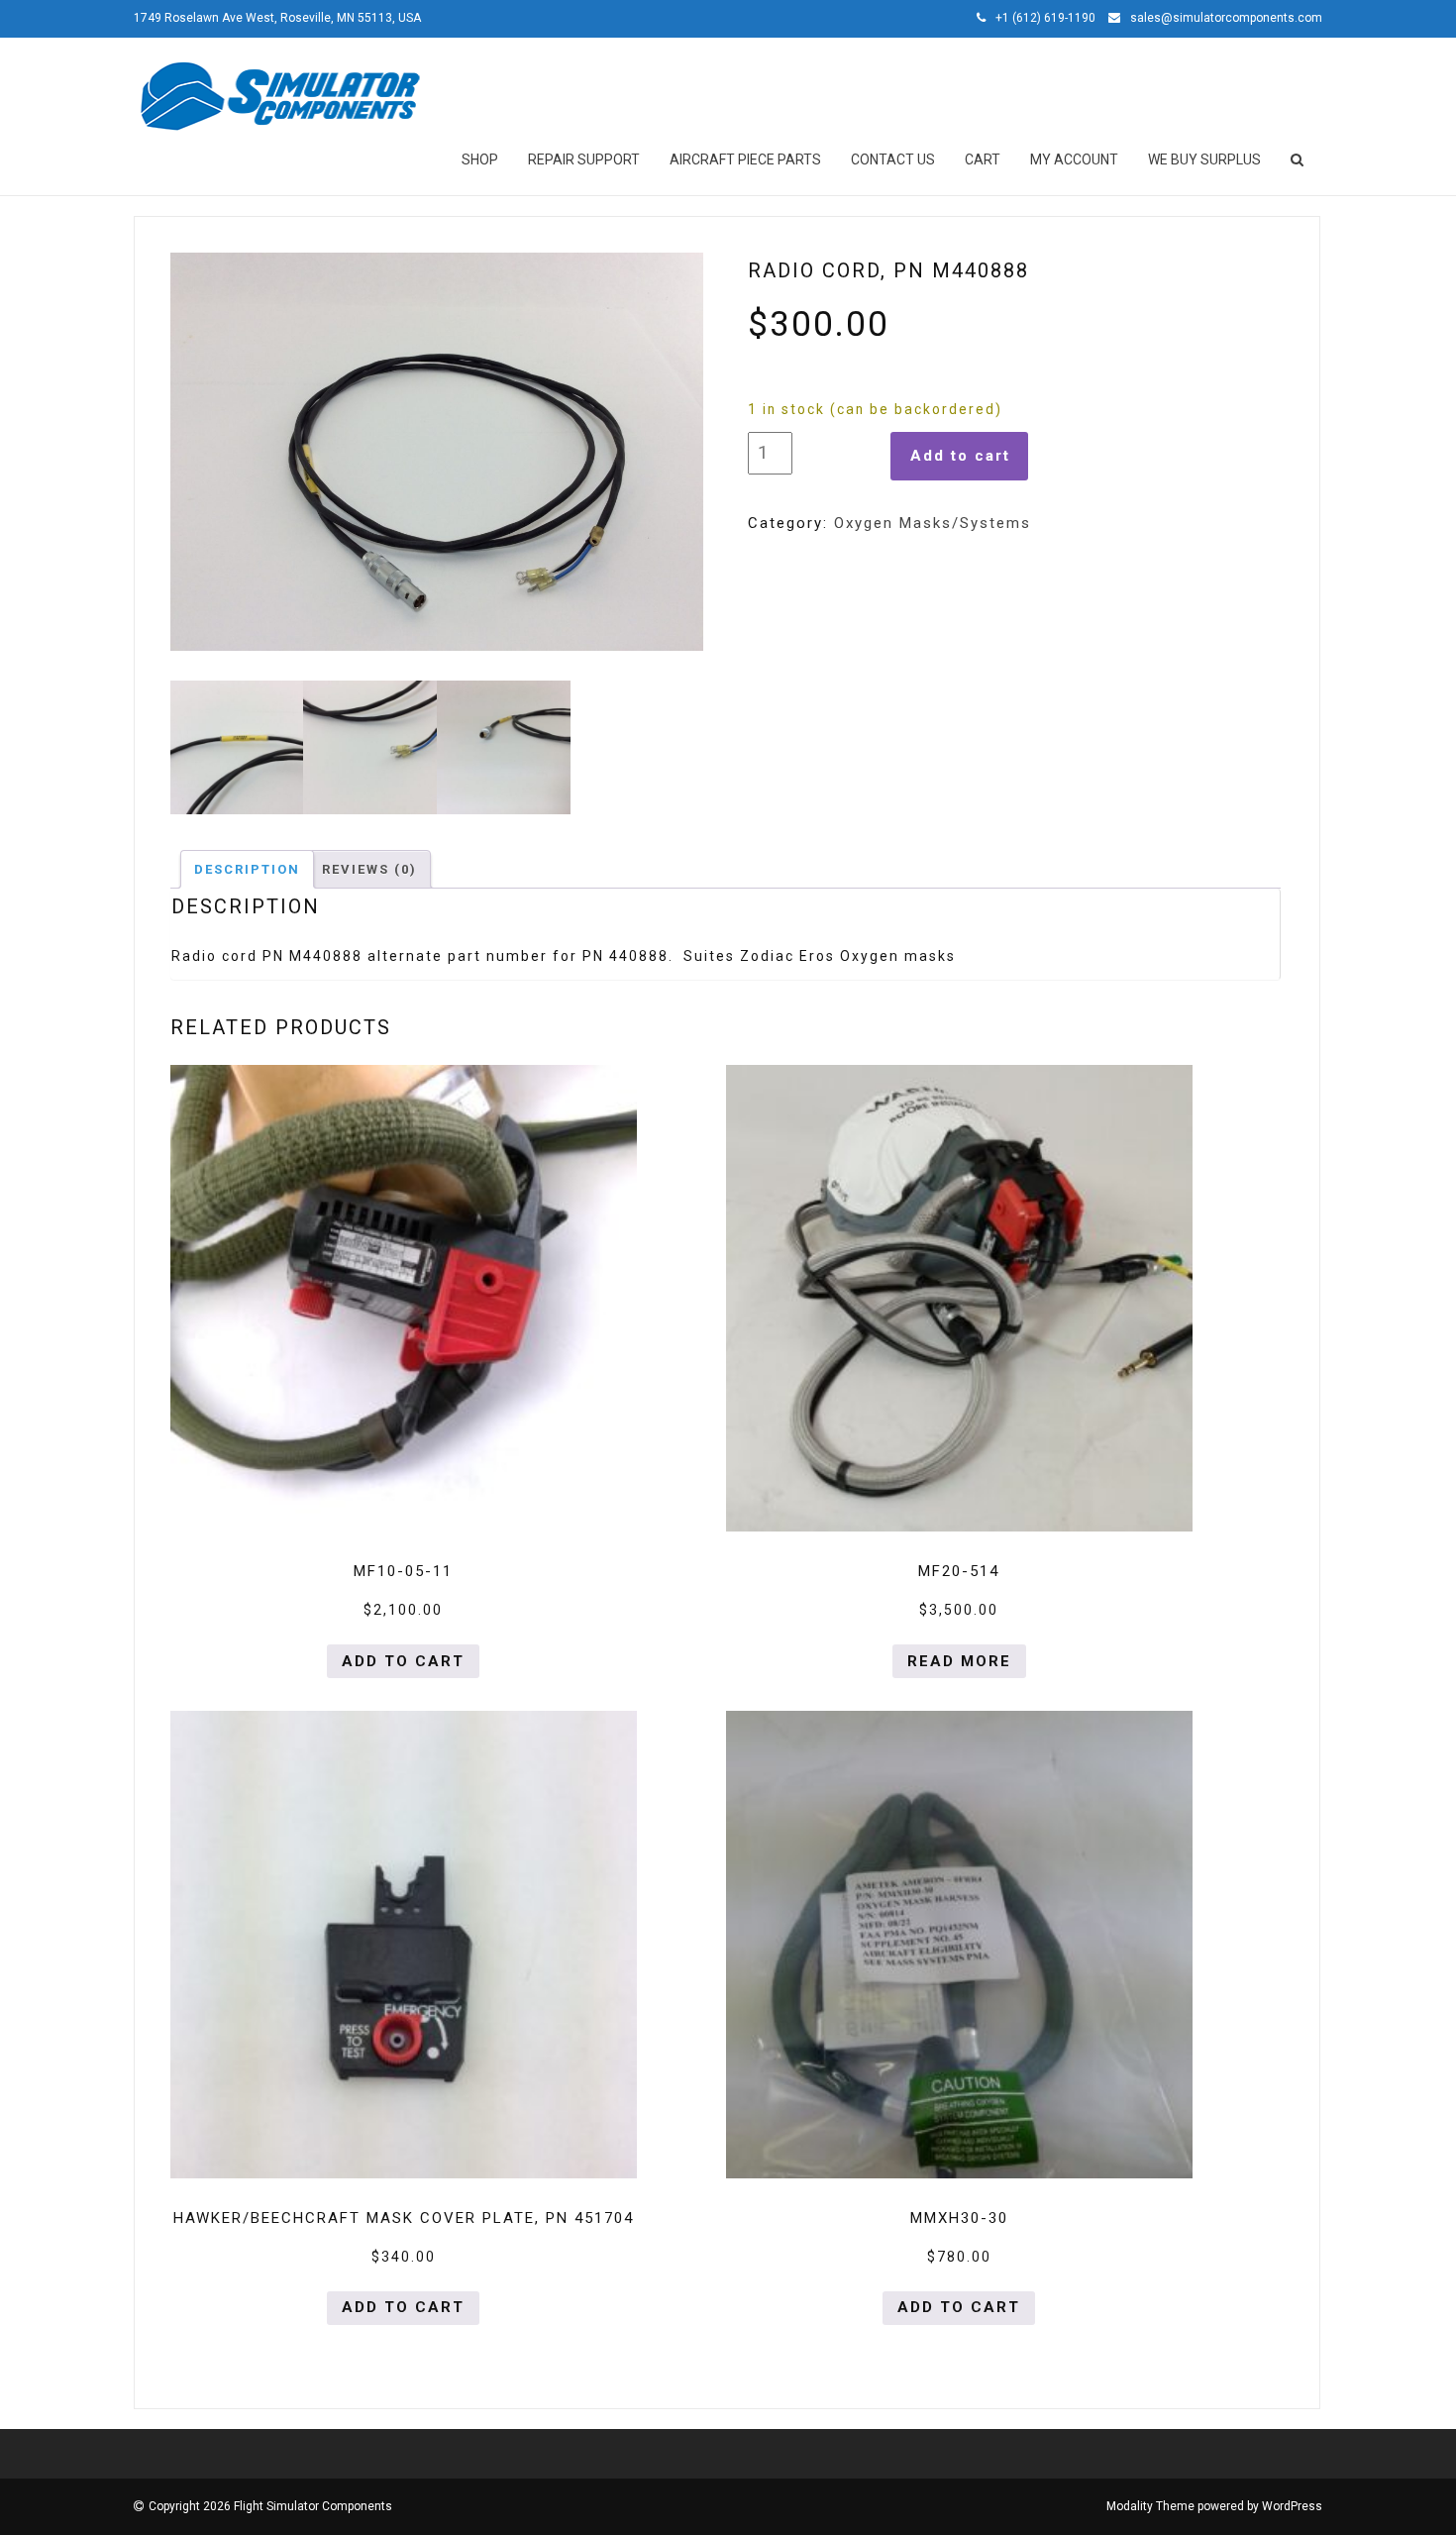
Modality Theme (1150, 2506)
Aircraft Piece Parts (745, 159)
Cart (983, 159)
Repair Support (584, 159)
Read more (959, 1661)
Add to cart (960, 456)
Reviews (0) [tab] (369, 869)
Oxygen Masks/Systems (933, 523)
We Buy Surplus (1204, 159)
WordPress (1292, 2506)
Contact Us (893, 159)
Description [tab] (247, 869)
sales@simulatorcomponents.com (1226, 18)
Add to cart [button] (403, 1661)
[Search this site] (1299, 159)
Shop (480, 159)
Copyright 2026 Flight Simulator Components (270, 2506)
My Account (1074, 159)
